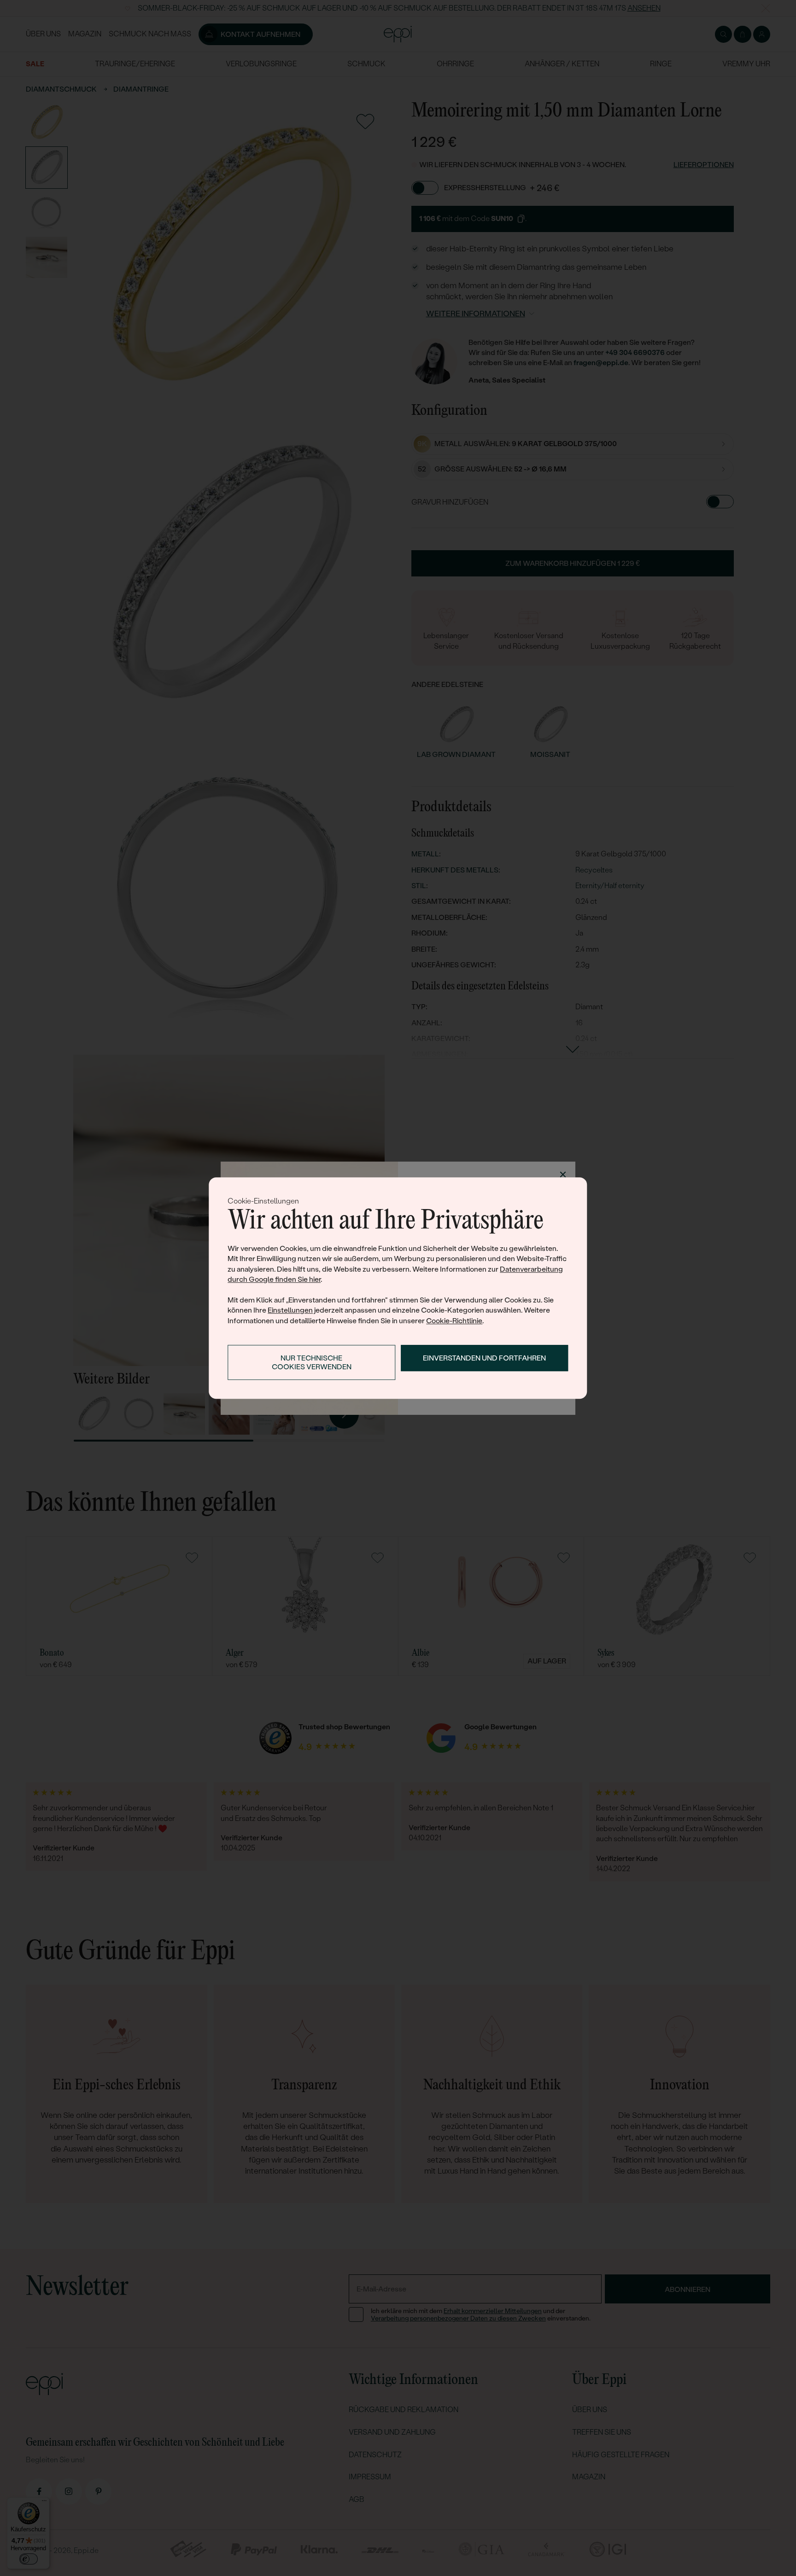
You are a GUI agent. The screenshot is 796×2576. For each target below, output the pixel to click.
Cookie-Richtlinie (454, 1321)
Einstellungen (290, 1310)
